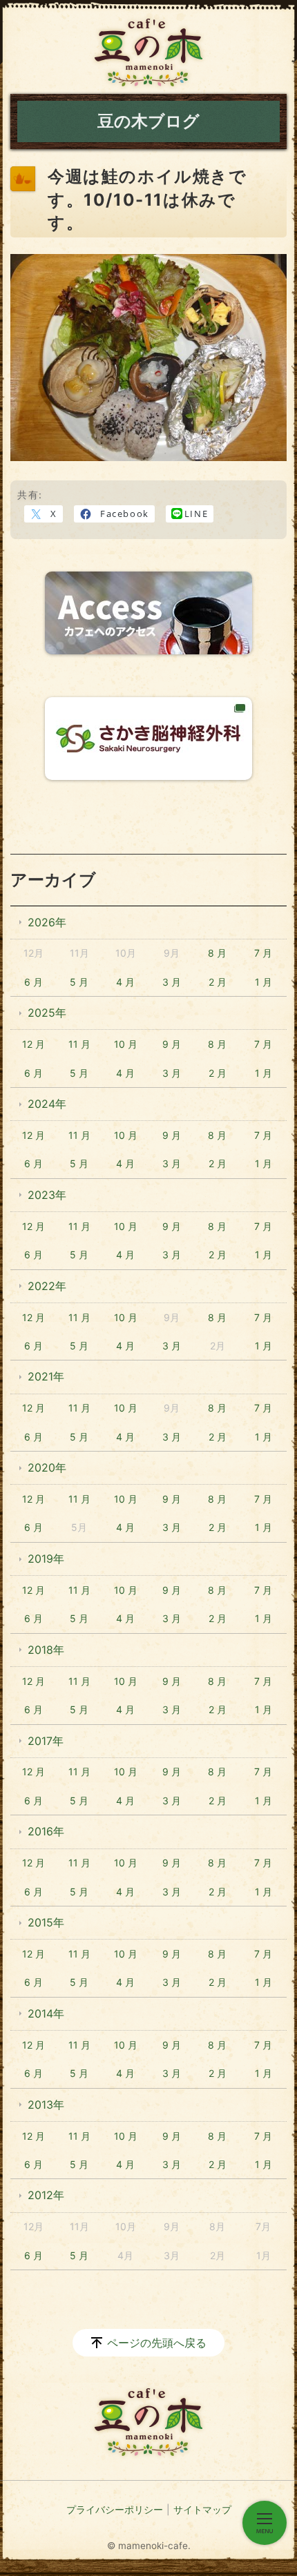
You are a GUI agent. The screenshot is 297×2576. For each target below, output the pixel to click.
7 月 (263, 953)
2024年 (47, 1104)
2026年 (47, 922)
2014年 (46, 2013)
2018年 (46, 1650)
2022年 (47, 1286)
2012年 (46, 2195)
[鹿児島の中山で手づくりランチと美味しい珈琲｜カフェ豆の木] (148, 52)
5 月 (79, 982)
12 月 (33, 1044)
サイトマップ (202, 2509)
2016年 (46, 1831)
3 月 (172, 982)
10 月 (126, 1044)
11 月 (79, 1044)
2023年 (47, 1195)
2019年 (46, 1559)
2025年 (47, 1013)
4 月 (125, 982)
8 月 (217, 953)
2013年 (46, 2105)
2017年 (46, 1741)
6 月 (33, 982)
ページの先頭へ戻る (157, 2343)
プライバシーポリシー (115, 2509)
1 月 (264, 982)
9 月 (172, 1044)
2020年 (47, 1467)
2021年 (46, 1376)
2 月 (218, 982)
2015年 (46, 1922)
